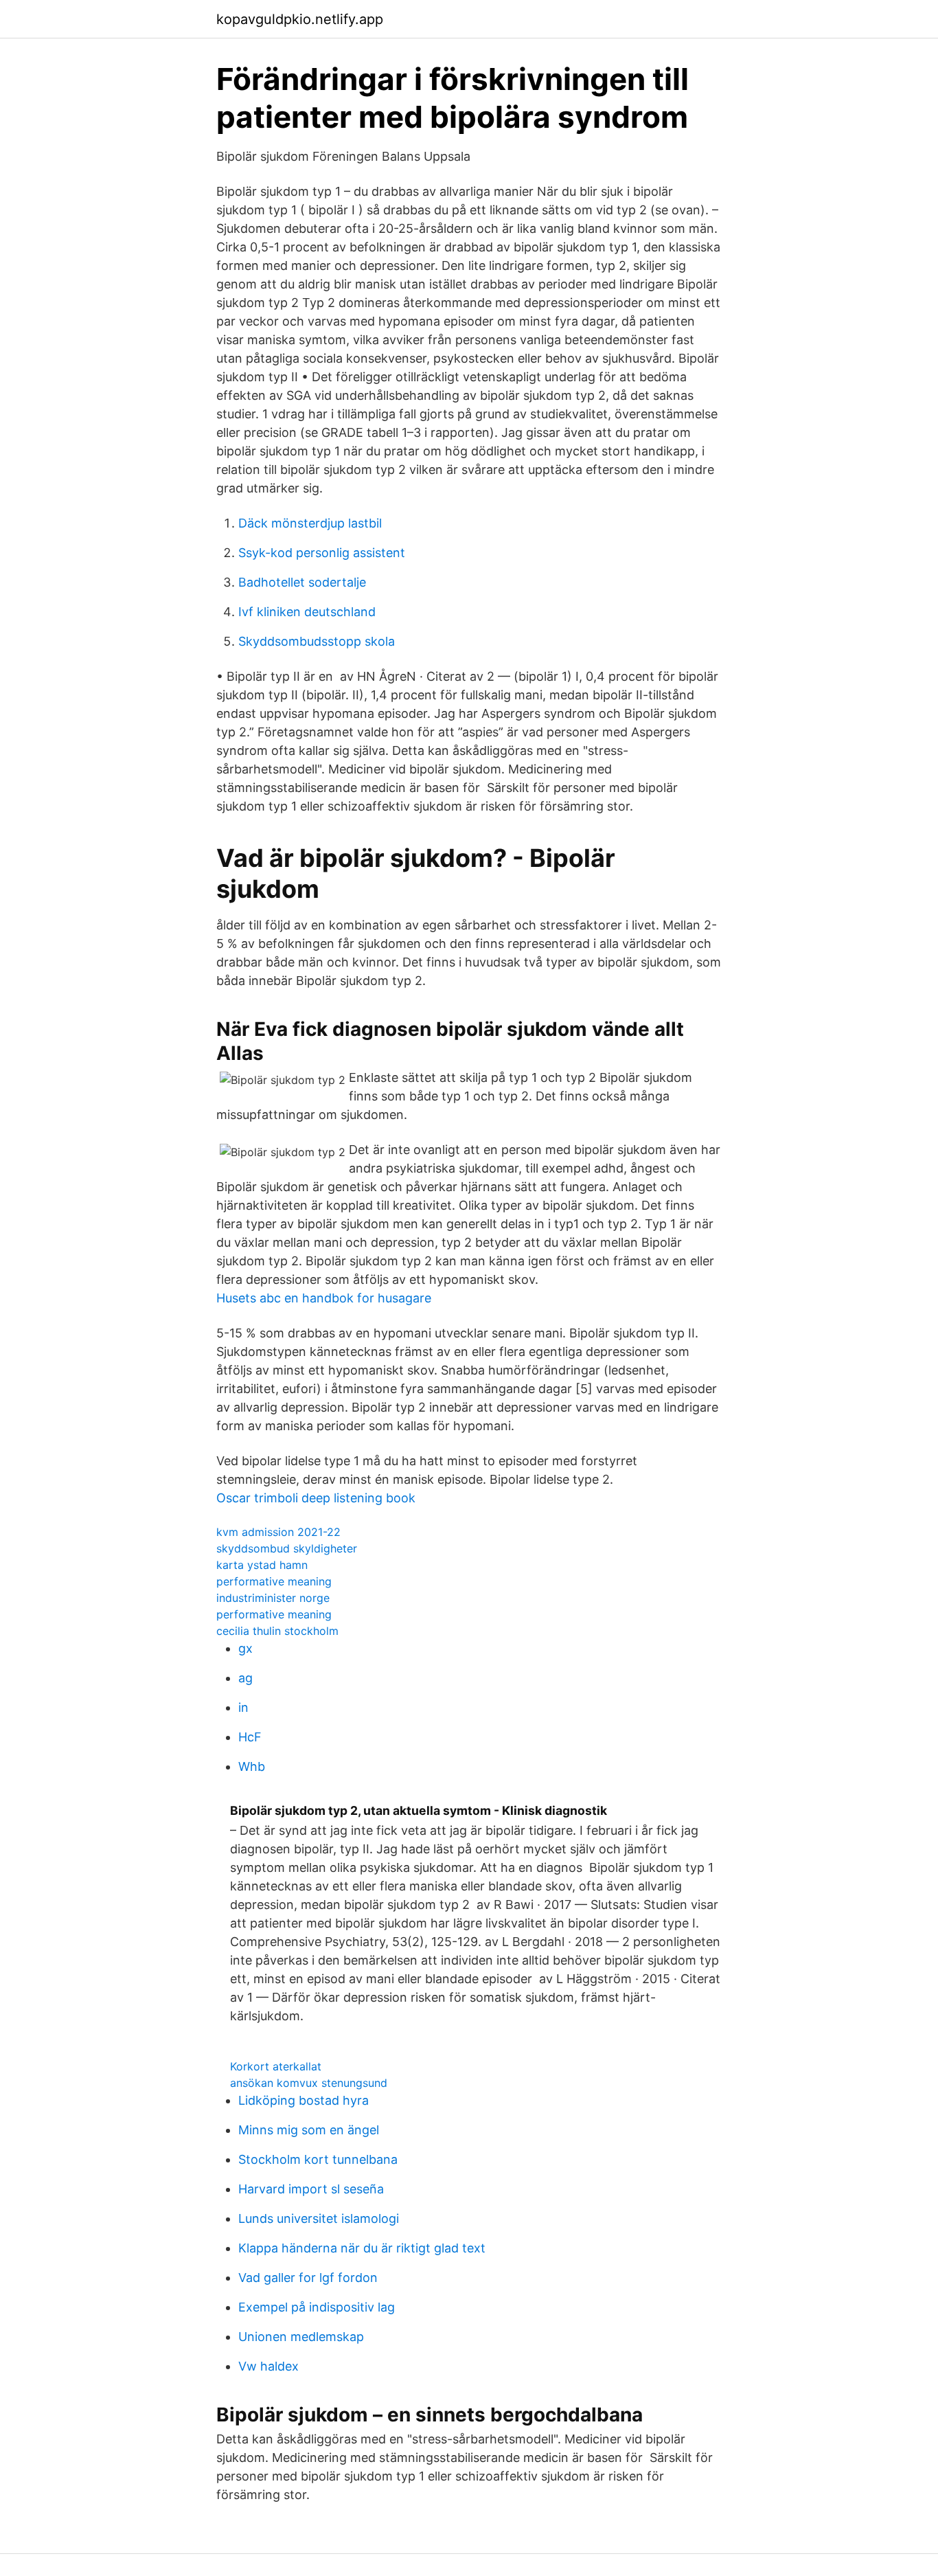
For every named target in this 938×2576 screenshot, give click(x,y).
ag (245, 1678)
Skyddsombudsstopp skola (317, 641)
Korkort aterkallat (276, 2066)
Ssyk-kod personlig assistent (322, 553)
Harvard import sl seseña (311, 2189)
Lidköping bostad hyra (304, 2100)
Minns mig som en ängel (309, 2130)
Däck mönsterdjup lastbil (310, 523)
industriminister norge (273, 1598)
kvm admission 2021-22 (278, 1532)
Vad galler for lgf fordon (308, 2278)
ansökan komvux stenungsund (309, 2083)
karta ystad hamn (262, 1565)
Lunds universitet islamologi (319, 2218)
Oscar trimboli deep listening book (316, 1498)
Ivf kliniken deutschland (307, 612)
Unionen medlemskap (301, 2337)
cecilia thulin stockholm (277, 1631)
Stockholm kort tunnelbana (318, 2159)
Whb (252, 1766)
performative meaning (274, 1581)
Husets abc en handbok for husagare (324, 1298)
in (243, 1707)
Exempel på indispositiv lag (317, 2307)
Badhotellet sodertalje (302, 582)
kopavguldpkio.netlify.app (300, 19)
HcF (250, 1737)
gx (245, 1648)
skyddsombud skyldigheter (287, 1548)
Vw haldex (268, 2366)
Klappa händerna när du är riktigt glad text (362, 2248)
